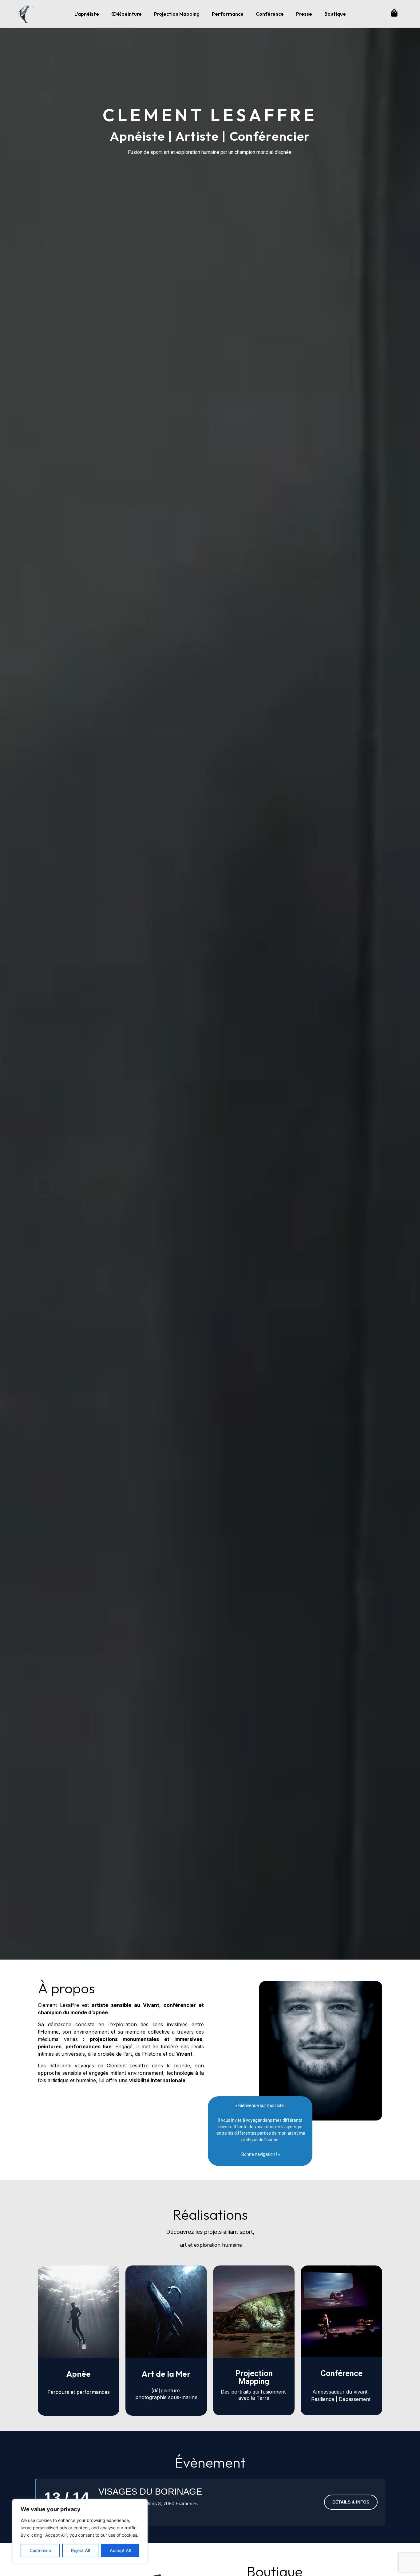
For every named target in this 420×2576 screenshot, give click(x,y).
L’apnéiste (87, 14)
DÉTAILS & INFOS (351, 2502)
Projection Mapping (177, 14)
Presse (304, 14)
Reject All (80, 2550)
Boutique (335, 14)
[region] (80, 2531)
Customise (40, 2550)
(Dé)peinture (127, 14)
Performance (228, 14)
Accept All (120, 2550)
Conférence (270, 14)
